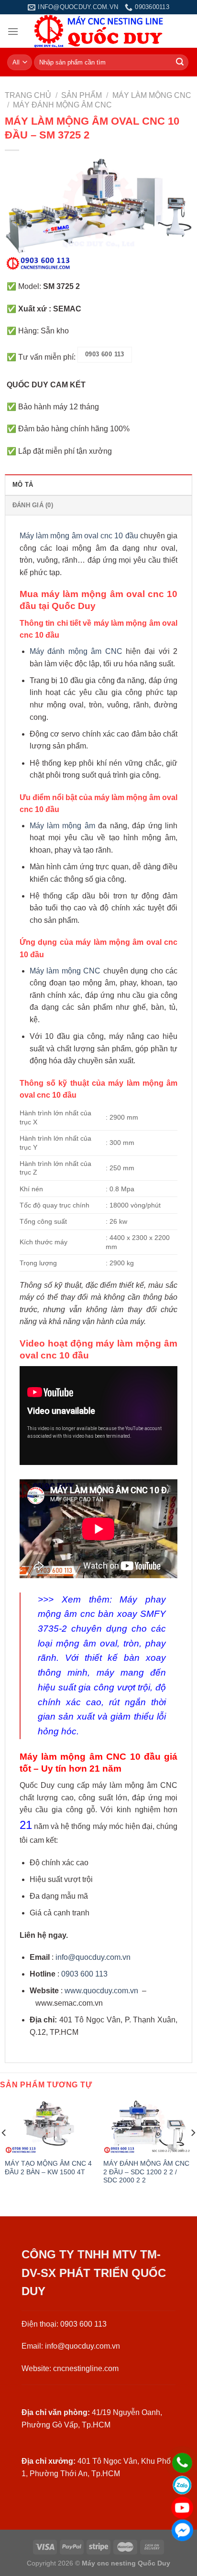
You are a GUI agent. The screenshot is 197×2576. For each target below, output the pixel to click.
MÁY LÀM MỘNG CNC (152, 95)
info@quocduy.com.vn (93, 1957)
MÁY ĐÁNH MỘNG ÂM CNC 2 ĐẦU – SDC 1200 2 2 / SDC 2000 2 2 (146, 2172)
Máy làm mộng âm (62, 826)
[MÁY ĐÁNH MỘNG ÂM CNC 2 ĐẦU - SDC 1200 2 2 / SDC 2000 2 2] (148, 2127)
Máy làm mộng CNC (65, 971)
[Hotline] (182, 2463)
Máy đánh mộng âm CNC (76, 651)
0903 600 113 (84, 1974)
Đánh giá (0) (33, 505)
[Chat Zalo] (182, 2485)
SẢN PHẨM (82, 95)
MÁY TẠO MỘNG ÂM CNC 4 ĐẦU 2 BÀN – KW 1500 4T (48, 2168)
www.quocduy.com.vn (101, 1991)
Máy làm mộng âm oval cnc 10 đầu (79, 536)
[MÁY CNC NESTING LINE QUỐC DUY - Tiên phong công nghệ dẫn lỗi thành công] (99, 31)
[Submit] (180, 63)
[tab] (98, 484)
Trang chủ (28, 95)
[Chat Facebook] (182, 2530)
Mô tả (23, 485)
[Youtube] (182, 2508)
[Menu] (13, 31)
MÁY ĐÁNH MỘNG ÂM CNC (62, 105)
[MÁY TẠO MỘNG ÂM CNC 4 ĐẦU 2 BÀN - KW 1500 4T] (49, 2127)
